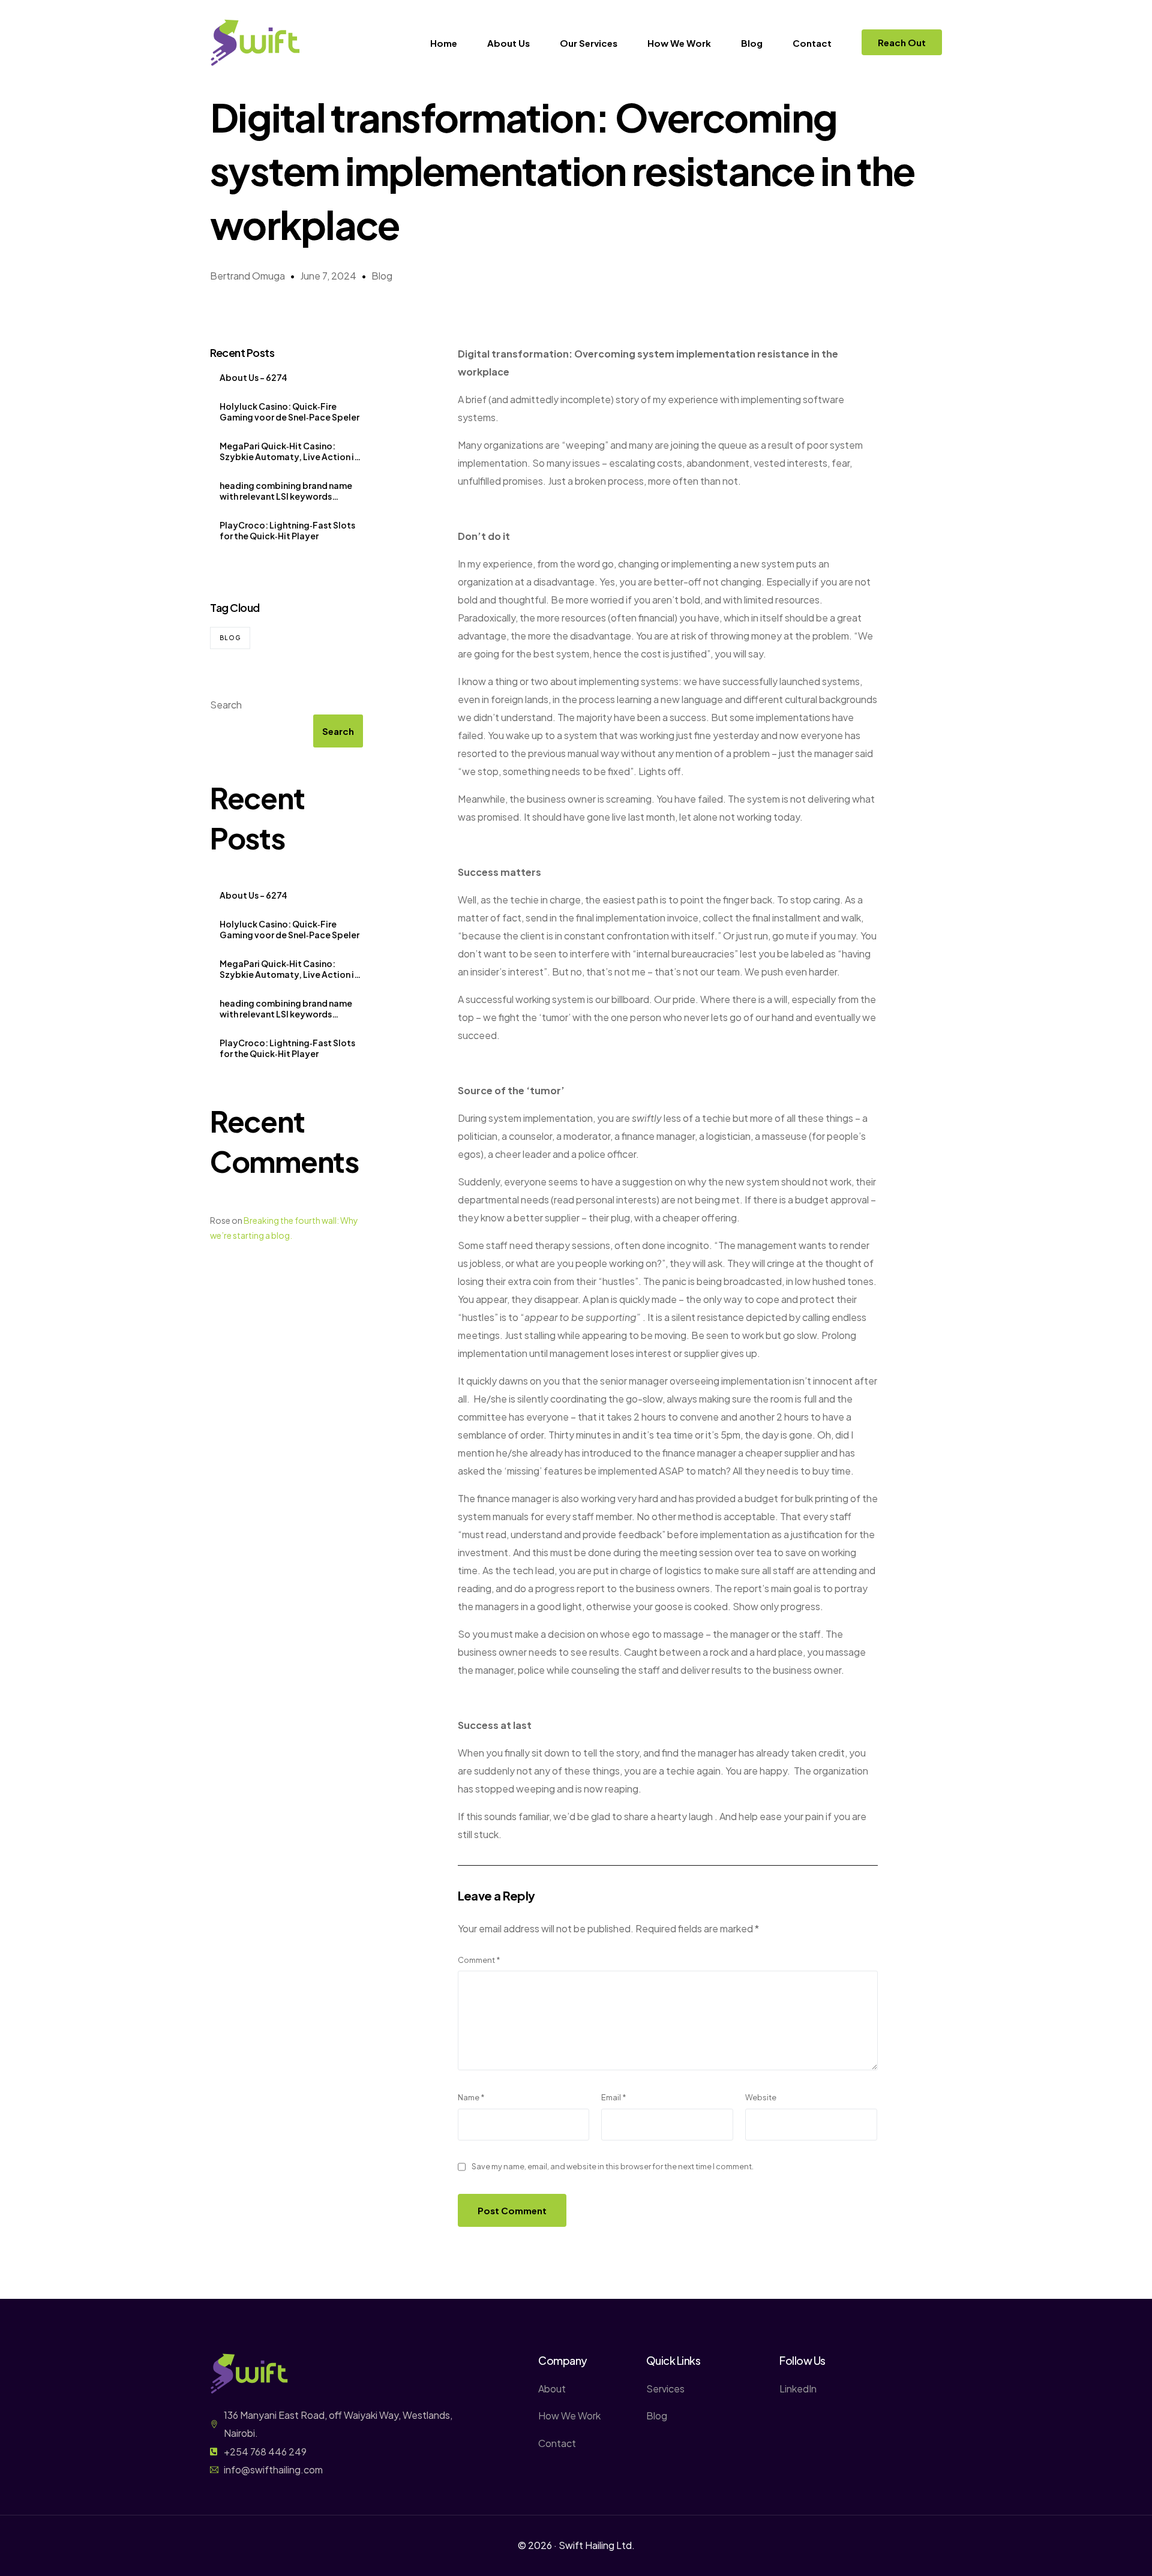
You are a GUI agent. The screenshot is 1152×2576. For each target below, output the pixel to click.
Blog (382, 276)
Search (226, 705)
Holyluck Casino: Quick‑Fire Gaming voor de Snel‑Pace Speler (289, 412)
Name (471, 2097)
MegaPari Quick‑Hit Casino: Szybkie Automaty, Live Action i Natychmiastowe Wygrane (287, 451)
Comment (479, 1960)
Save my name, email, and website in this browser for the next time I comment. (613, 2166)
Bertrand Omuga (247, 276)
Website (761, 2097)
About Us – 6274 (253, 377)
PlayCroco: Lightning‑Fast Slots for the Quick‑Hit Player (287, 530)
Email (614, 2097)
